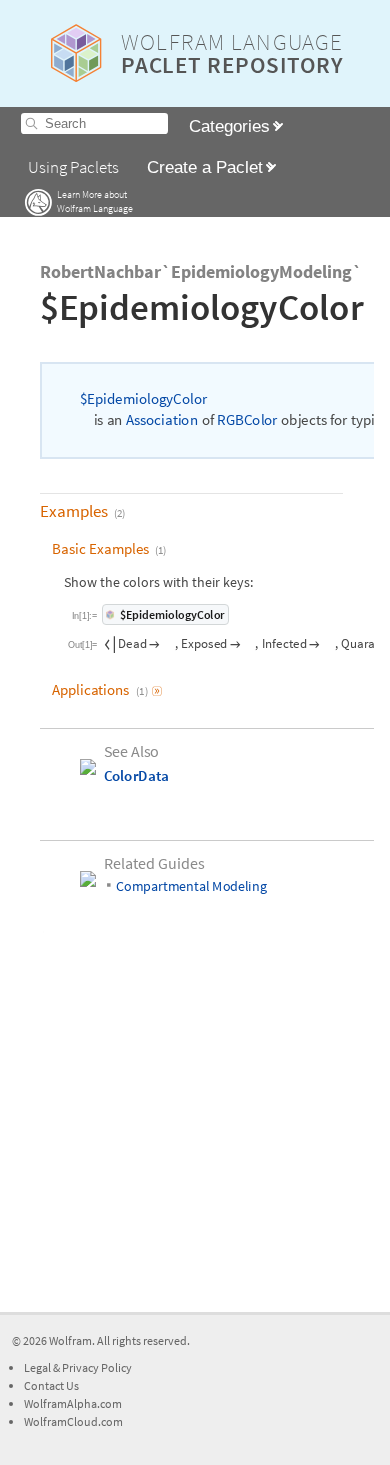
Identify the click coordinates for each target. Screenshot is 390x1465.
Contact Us (51, 1385)
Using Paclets (73, 167)
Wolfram (70, 1340)
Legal (38, 1367)
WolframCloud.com (73, 1421)
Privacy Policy (97, 1367)
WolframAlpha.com (73, 1403)
